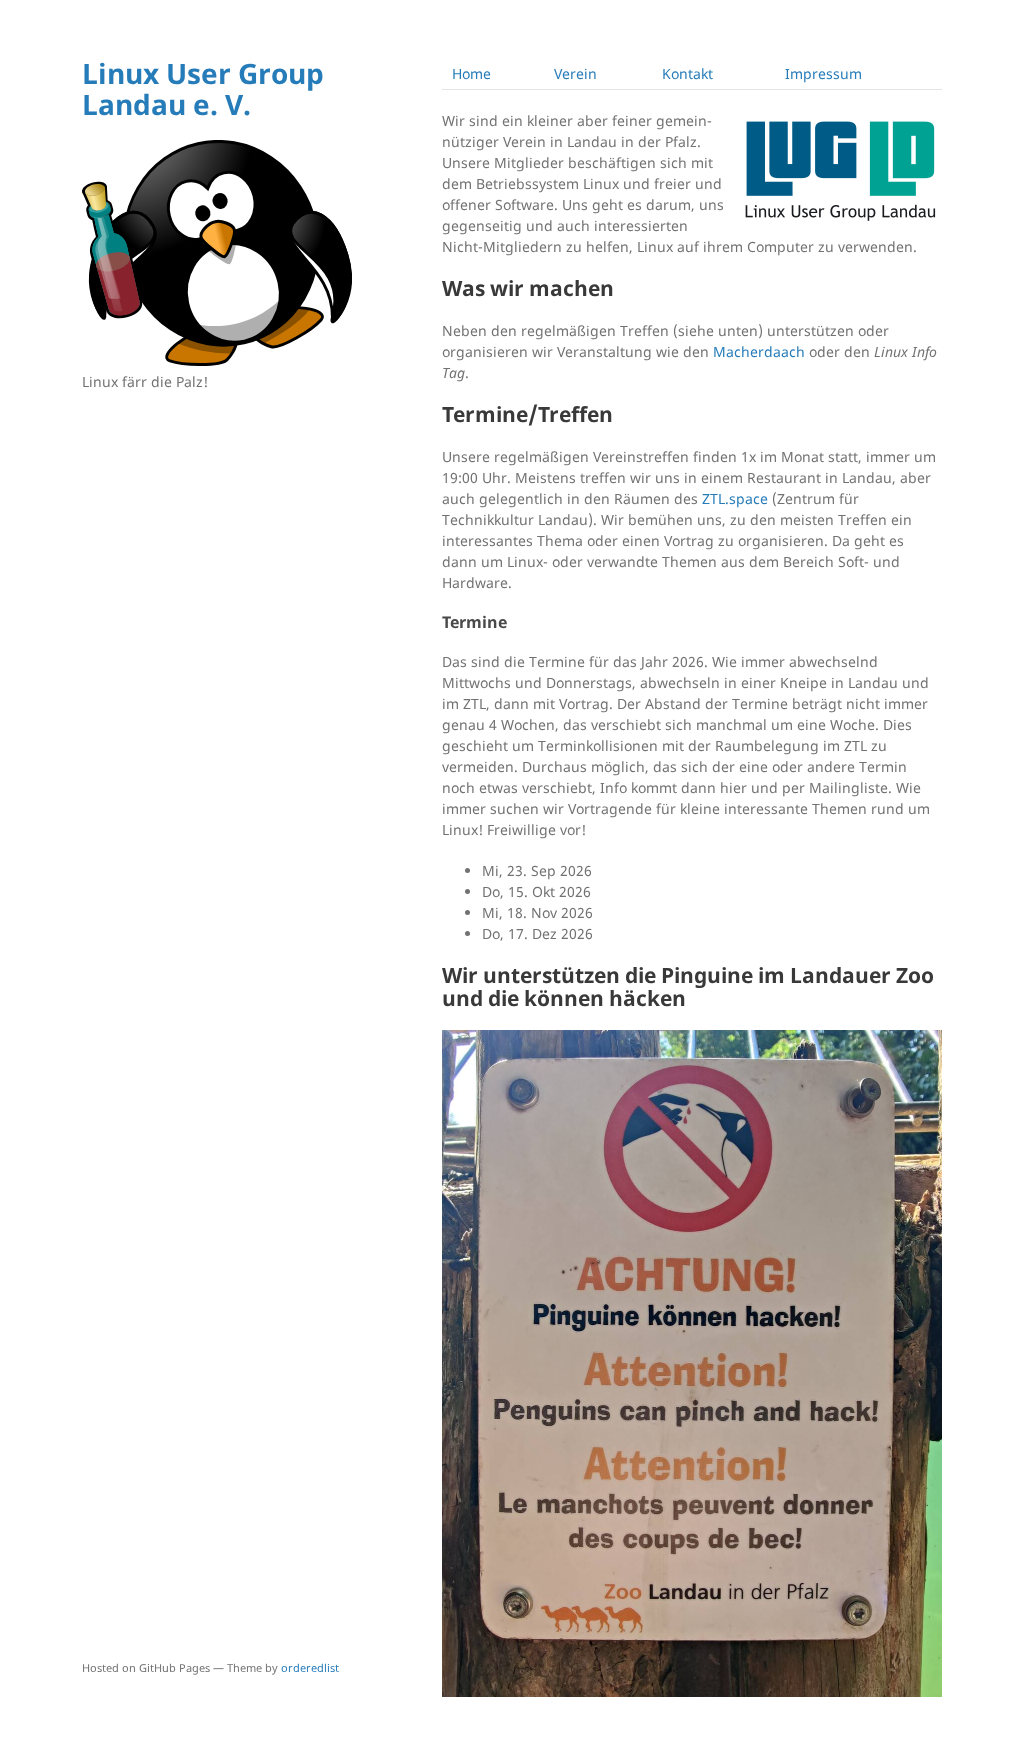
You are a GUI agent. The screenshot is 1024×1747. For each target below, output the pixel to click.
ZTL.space (735, 498)
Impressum (823, 73)
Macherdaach (759, 351)
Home (471, 73)
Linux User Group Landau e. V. (203, 88)
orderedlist (310, 1667)
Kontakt (687, 73)
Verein (575, 73)
